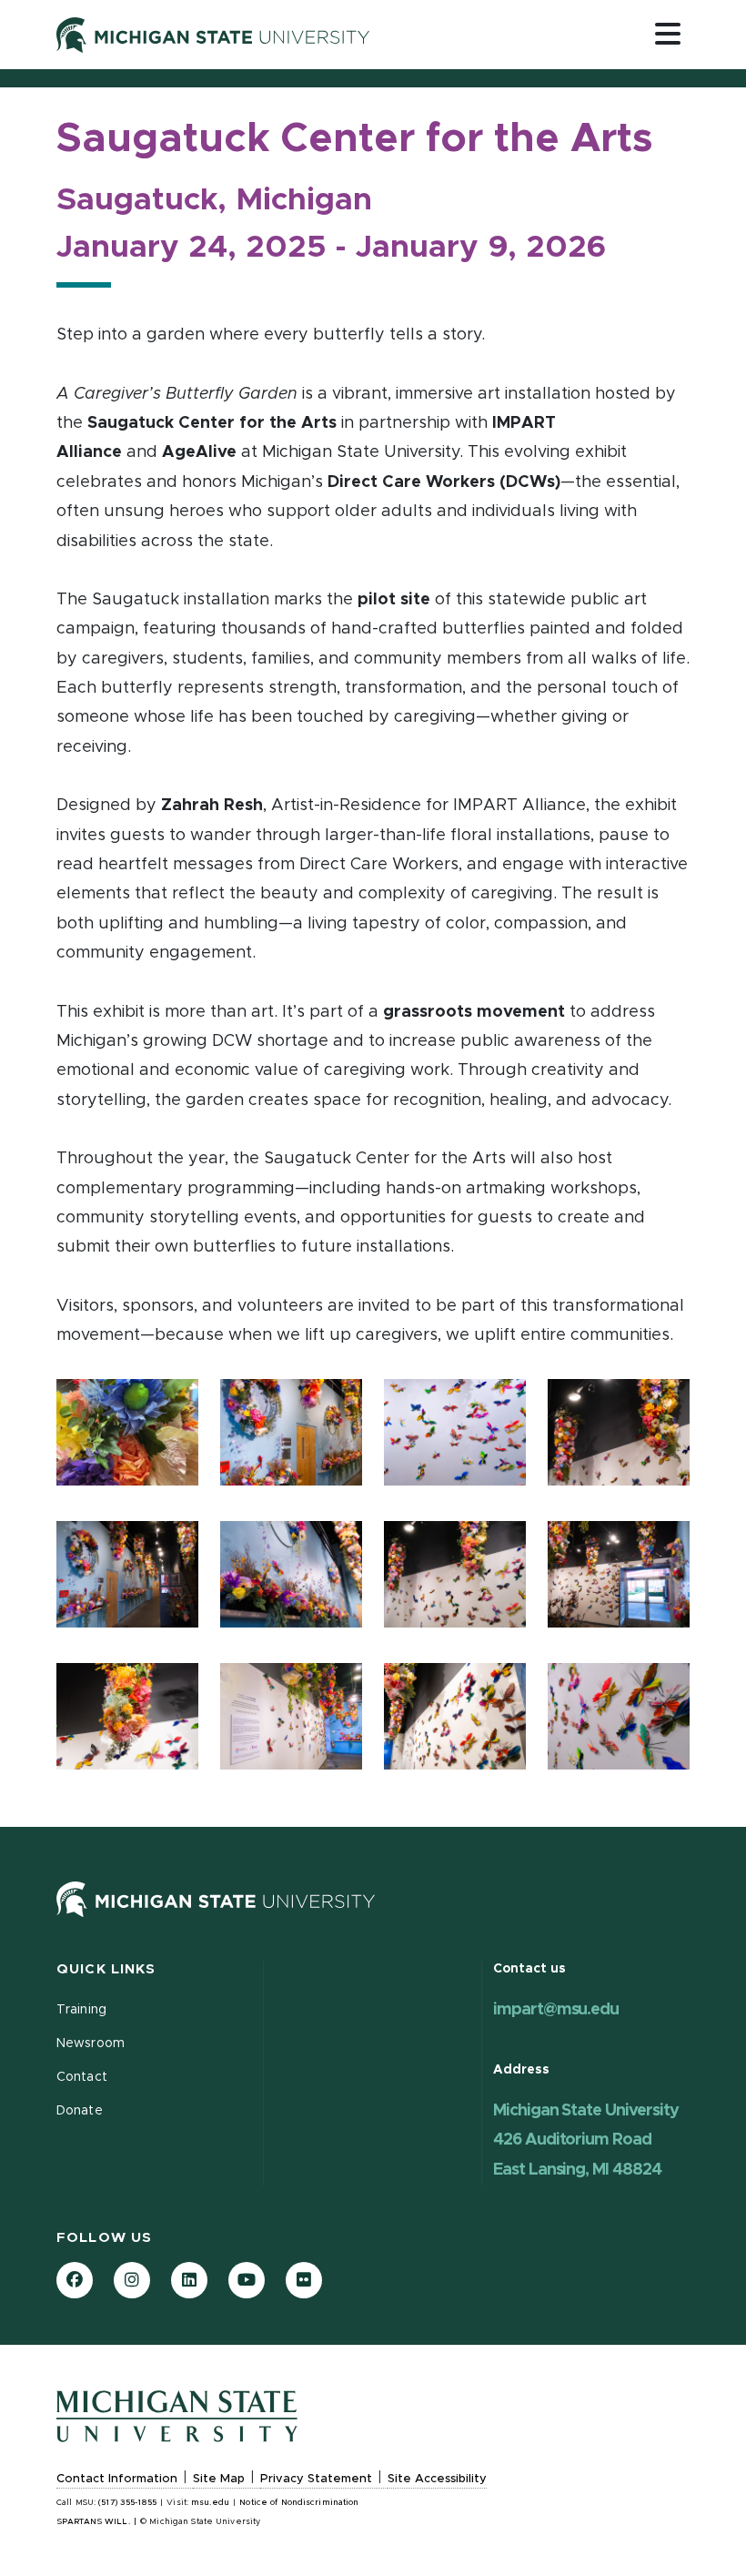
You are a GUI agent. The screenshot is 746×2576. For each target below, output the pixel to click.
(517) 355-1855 (127, 2503)
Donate (80, 2111)
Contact (82, 2077)
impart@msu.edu (556, 2010)
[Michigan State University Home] (216, 1900)
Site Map (219, 2479)
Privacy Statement (316, 2479)
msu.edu (210, 2503)
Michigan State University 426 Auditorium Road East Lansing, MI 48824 (586, 2140)
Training (81, 2010)
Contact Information (117, 2479)
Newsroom (91, 2044)
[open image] (127, 1439)
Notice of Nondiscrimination (299, 2503)
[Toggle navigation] (668, 34)
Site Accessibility (437, 2479)
